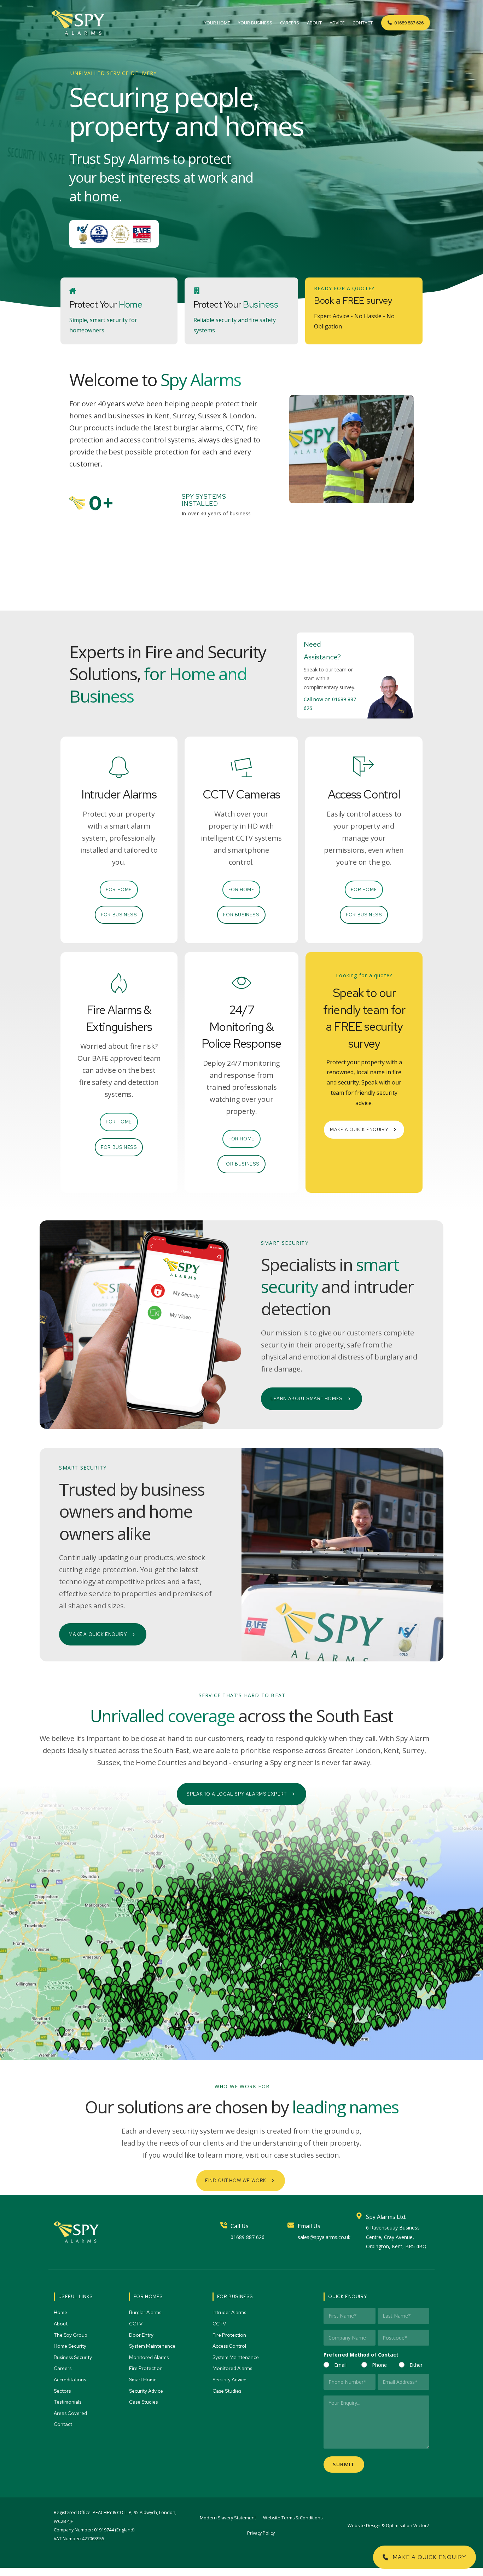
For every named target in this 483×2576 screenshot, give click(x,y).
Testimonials (68, 2402)
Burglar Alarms (146, 2312)
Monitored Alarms (149, 2357)
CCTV (136, 2324)
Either (416, 2365)
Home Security (71, 2346)
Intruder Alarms (230, 2312)
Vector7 (421, 2526)
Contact (63, 2424)
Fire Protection (146, 2368)
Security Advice (147, 2391)
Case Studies (144, 2402)
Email (340, 2365)
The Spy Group (71, 2335)
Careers (63, 2368)
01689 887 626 (248, 2237)
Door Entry (142, 2335)
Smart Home (143, 2380)
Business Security (73, 2357)
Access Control (230, 2346)
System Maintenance (153, 2346)
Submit (344, 2464)
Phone (379, 2365)
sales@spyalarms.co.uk (324, 2237)
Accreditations (70, 2380)
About (61, 2324)
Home (61, 2312)
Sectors (63, 2391)
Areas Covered (71, 2413)
